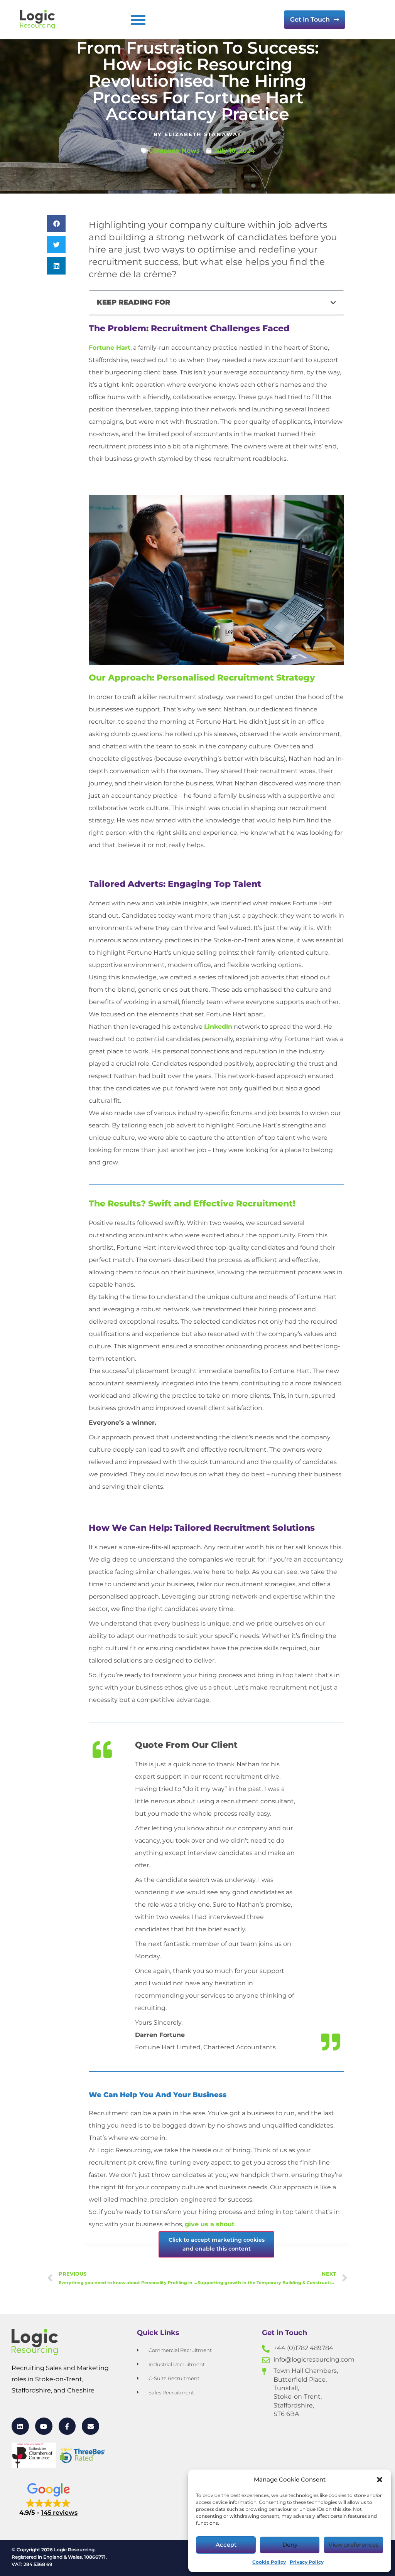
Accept (226, 2545)
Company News (174, 151)
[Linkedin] (20, 2426)
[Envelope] (90, 2426)
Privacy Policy (307, 2562)
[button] (380, 2480)
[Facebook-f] (67, 2426)
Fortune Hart (110, 348)
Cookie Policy (269, 2562)
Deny (290, 2545)
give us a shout (210, 2224)
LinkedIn (218, 1027)
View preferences (354, 2545)
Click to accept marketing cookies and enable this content (217, 2244)
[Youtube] (44, 2426)
